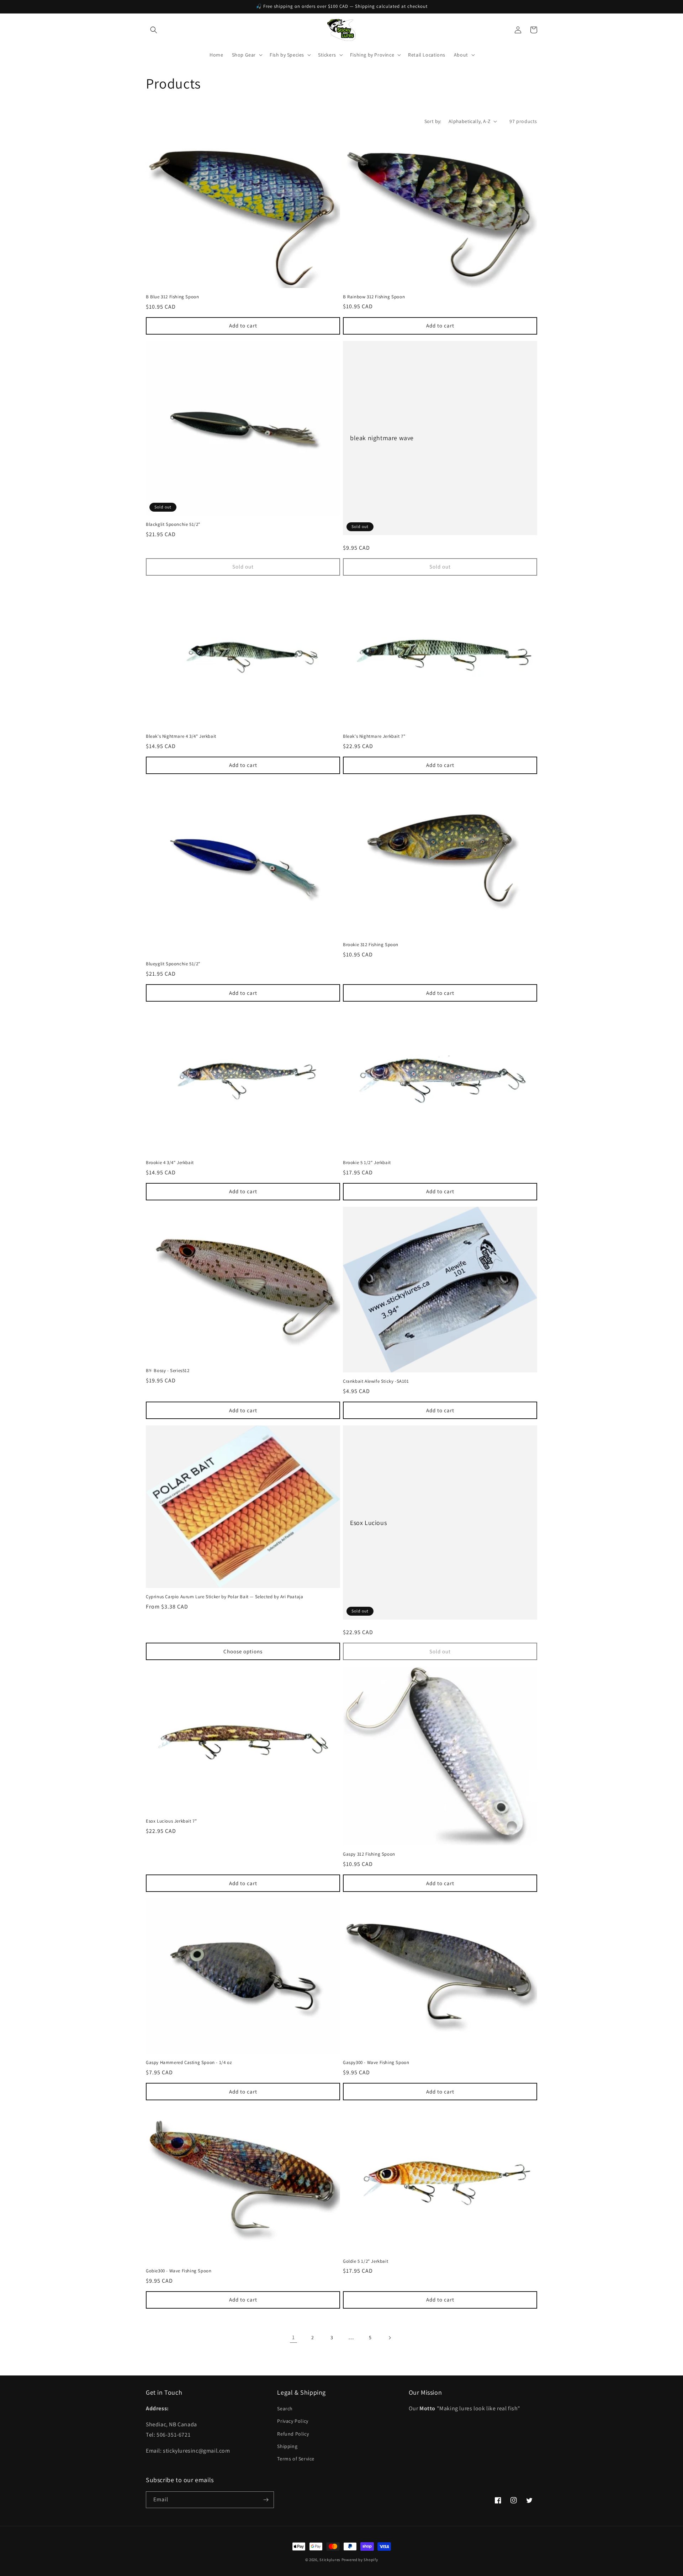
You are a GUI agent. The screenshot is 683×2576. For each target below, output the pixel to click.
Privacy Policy (293, 2421)
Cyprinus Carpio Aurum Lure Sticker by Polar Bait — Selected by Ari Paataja (224, 1597)
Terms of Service (296, 2459)
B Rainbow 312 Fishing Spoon (374, 297)
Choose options (243, 1651)
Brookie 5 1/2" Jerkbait (367, 1163)
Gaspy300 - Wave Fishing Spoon (376, 2063)
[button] (154, 30)
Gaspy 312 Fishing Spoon (369, 1854)
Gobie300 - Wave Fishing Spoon (179, 2271)
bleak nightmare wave (382, 438)
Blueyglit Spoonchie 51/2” (173, 964)
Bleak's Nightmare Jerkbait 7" (374, 736)
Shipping (287, 2446)
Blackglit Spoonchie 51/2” (173, 524)
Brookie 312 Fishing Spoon (371, 945)
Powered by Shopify (360, 2560)
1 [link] (293, 2337)
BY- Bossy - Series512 (168, 1371)
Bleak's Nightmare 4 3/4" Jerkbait (181, 736)
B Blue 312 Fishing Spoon (172, 297)
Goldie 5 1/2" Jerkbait (366, 2261)
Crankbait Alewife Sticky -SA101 (376, 1381)
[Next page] (390, 2338)
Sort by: (433, 121)
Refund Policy (293, 2434)
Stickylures (330, 2560)
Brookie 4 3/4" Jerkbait (170, 1163)
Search (285, 2409)
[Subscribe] (266, 2500)
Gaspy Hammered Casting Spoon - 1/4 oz (189, 2063)
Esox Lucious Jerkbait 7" (171, 1821)
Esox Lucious (368, 1523)
